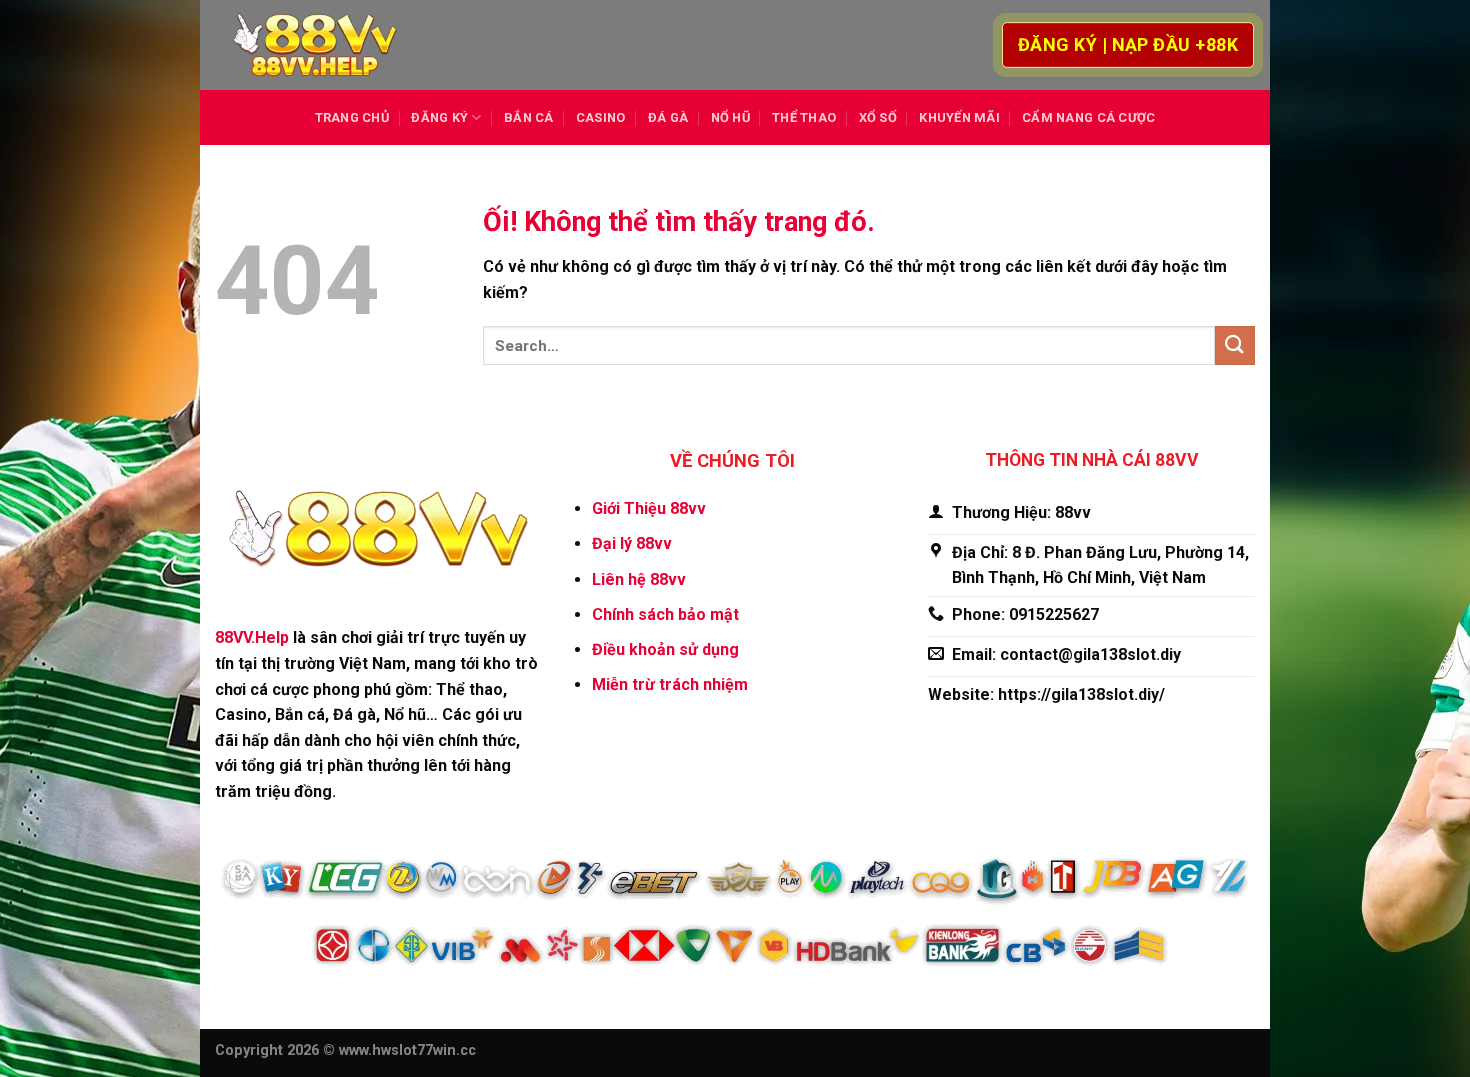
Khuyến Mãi (959, 117)
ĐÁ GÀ (668, 117)
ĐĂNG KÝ (439, 117)
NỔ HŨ (730, 117)
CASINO (601, 117)
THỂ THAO (804, 117)
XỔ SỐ (878, 117)
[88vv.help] (315, 45)
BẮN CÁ (529, 117)
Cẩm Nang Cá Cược (1088, 117)
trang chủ (352, 117)
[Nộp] (1235, 345)
